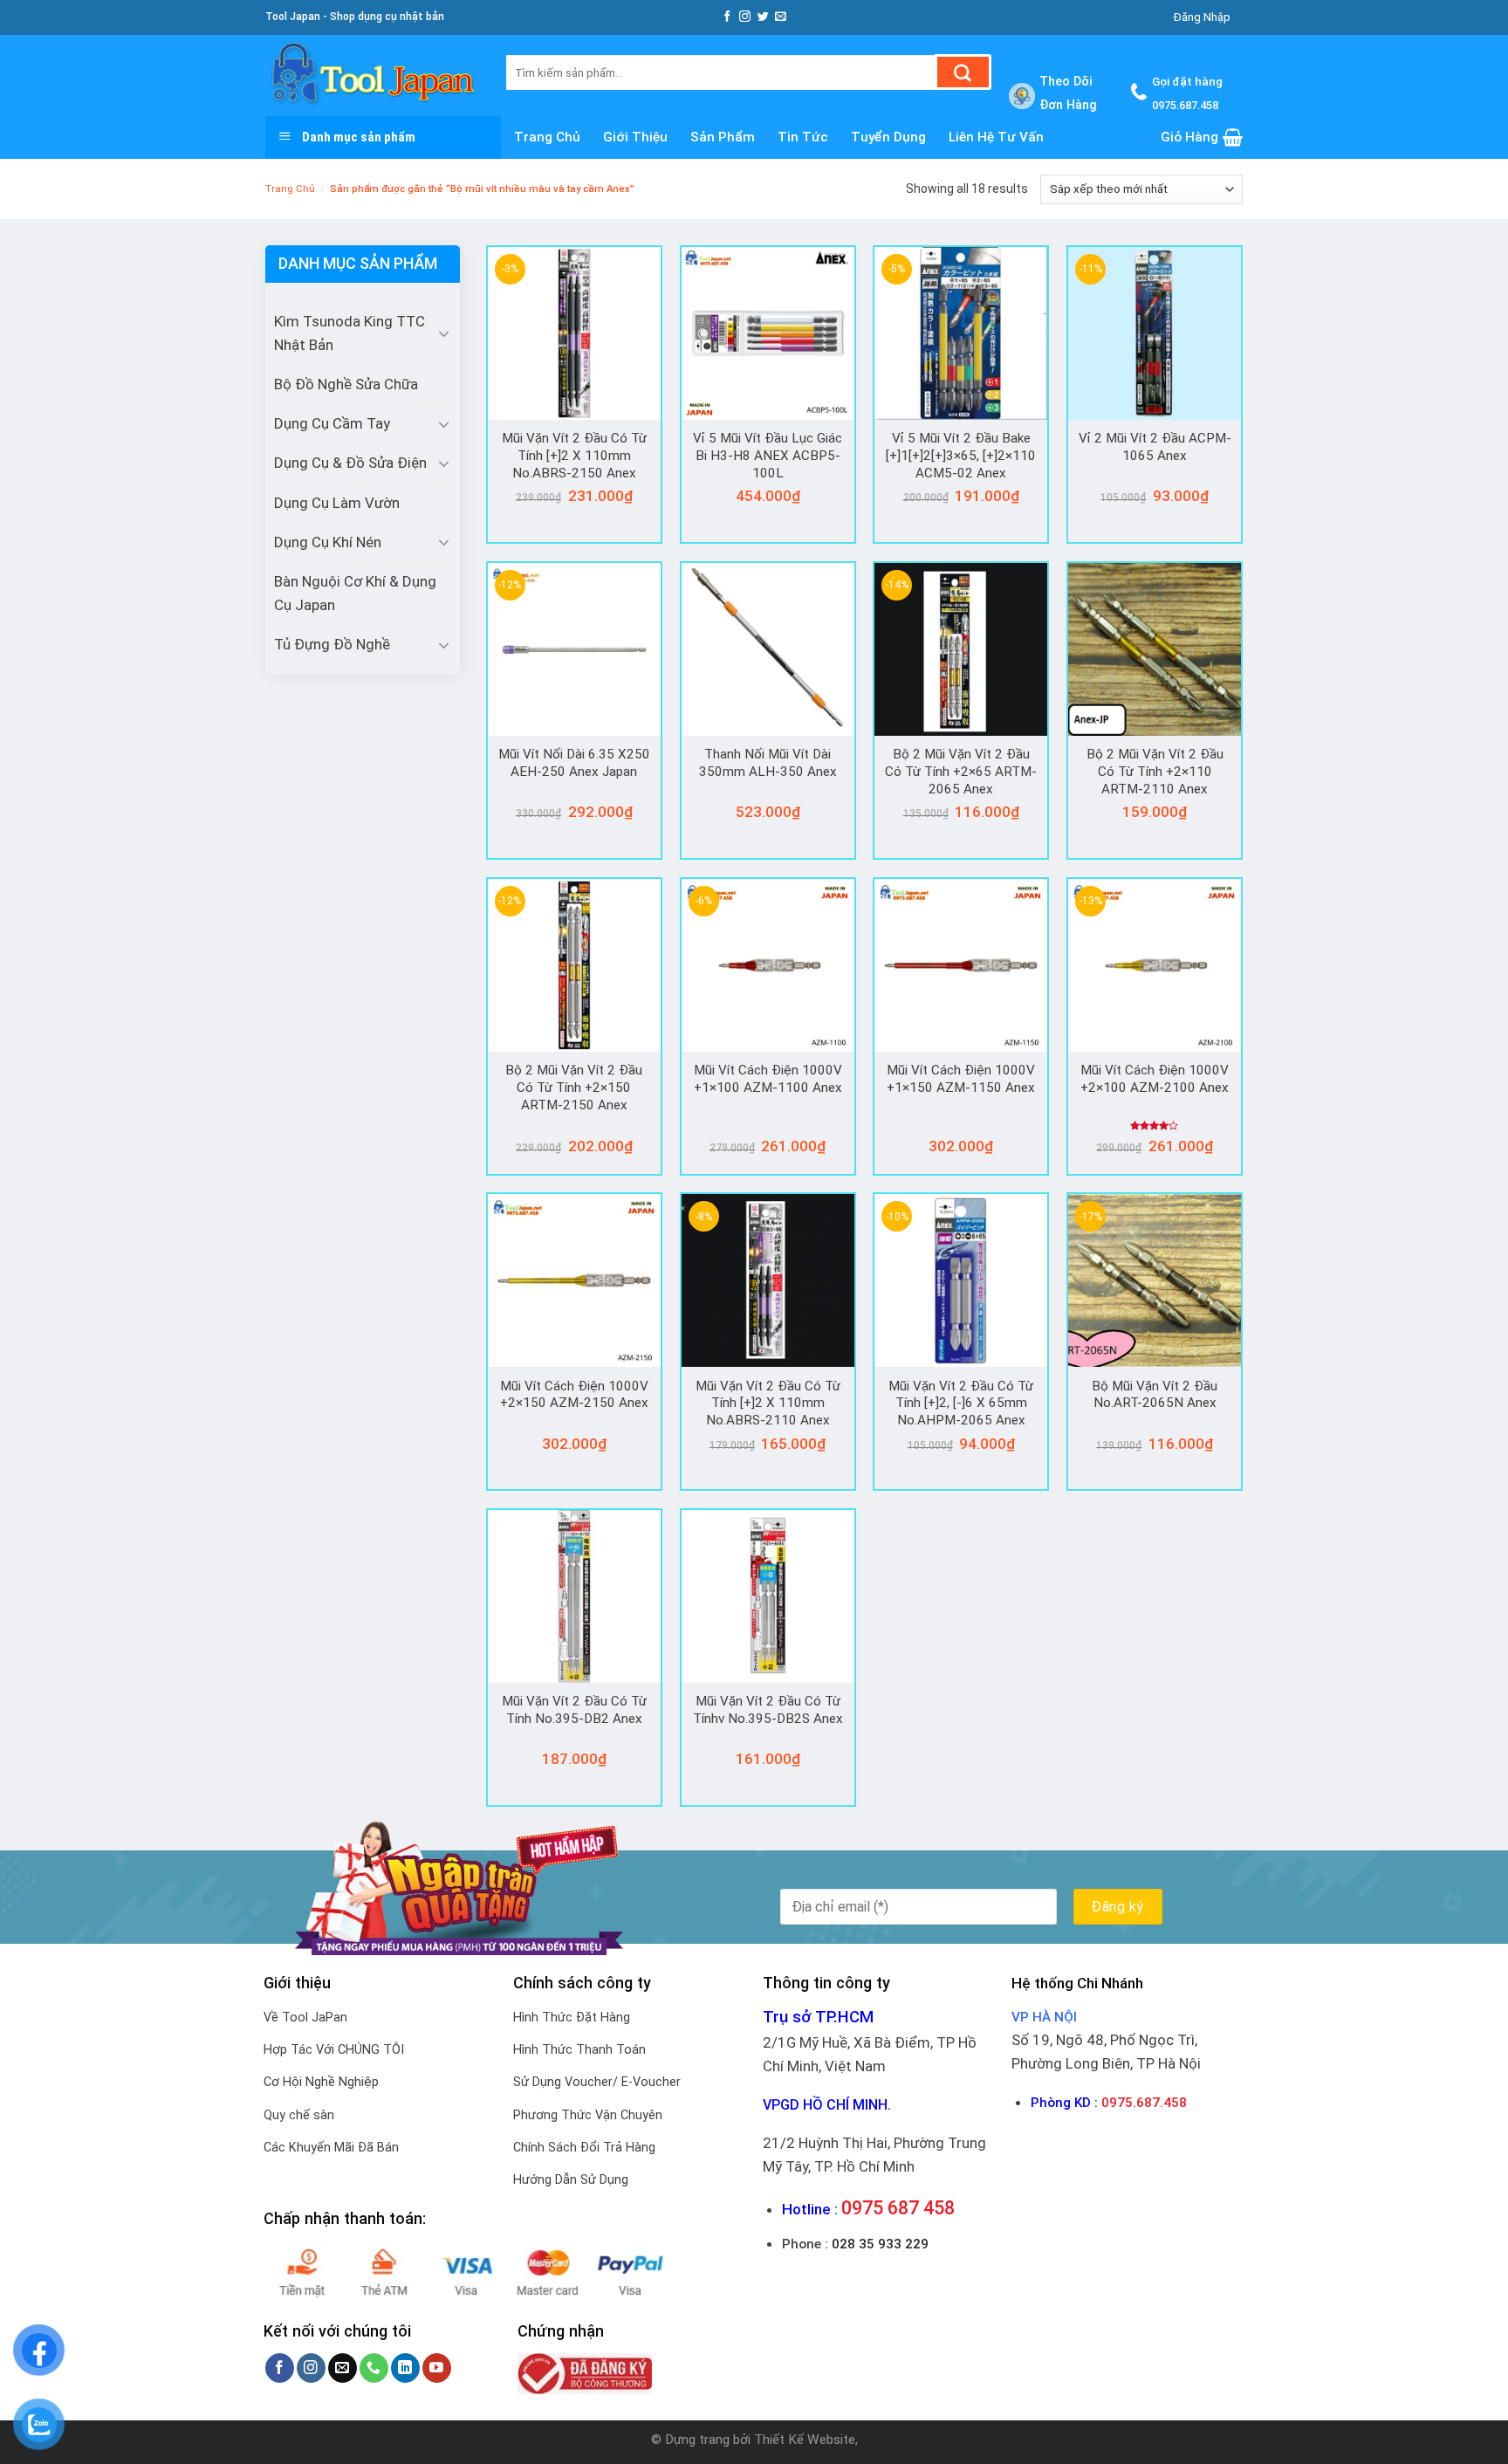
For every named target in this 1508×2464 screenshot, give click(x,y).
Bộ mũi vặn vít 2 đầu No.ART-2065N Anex (1155, 1395)
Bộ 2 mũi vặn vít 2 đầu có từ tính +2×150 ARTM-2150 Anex (574, 1087)
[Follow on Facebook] (727, 17)
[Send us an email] (781, 17)
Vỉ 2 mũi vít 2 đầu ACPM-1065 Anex (1155, 447)
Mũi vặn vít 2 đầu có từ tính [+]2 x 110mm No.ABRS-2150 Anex (574, 455)
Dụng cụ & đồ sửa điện (350, 463)
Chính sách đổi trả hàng (584, 2148)
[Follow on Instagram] (745, 17)
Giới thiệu (635, 137)
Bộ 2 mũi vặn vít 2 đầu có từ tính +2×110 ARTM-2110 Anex (1155, 771)
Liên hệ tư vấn (996, 137)
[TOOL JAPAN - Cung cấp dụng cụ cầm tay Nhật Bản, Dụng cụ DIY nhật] (373, 75)
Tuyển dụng (888, 137)
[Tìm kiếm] (963, 72)
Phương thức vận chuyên (588, 2115)
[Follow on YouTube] (437, 2368)
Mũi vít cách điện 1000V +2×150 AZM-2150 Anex (574, 1395)
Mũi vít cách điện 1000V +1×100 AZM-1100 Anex (768, 1079)
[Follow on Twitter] (763, 17)
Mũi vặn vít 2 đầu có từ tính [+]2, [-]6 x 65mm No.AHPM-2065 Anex (961, 1403)
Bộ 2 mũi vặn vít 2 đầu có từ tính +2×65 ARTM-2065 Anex (961, 771)
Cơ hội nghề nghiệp (321, 2082)
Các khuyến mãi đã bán (331, 2148)
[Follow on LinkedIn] (405, 2368)
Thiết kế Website (805, 2440)
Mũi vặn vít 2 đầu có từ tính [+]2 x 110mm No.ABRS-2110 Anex (768, 1403)
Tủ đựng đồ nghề (332, 644)
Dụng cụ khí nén (328, 542)
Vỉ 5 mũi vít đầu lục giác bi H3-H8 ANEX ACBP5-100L (768, 455)
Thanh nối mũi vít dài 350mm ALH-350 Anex (768, 763)
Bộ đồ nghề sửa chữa (346, 384)
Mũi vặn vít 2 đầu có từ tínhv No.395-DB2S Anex (768, 1710)
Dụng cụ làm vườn (337, 503)
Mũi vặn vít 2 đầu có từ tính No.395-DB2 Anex (574, 1710)
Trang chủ (547, 137)
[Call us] (374, 2368)
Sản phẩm (723, 137)
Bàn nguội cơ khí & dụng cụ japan (355, 593)
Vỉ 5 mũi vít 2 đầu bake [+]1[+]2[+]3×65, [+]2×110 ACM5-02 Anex (961, 455)
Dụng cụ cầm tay (332, 423)
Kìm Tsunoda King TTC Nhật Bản (350, 333)
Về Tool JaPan (305, 2018)
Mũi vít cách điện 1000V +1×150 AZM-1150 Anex (961, 1079)
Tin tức (803, 137)
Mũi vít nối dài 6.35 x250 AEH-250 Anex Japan (574, 763)
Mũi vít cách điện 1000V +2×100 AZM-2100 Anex (1155, 1079)
